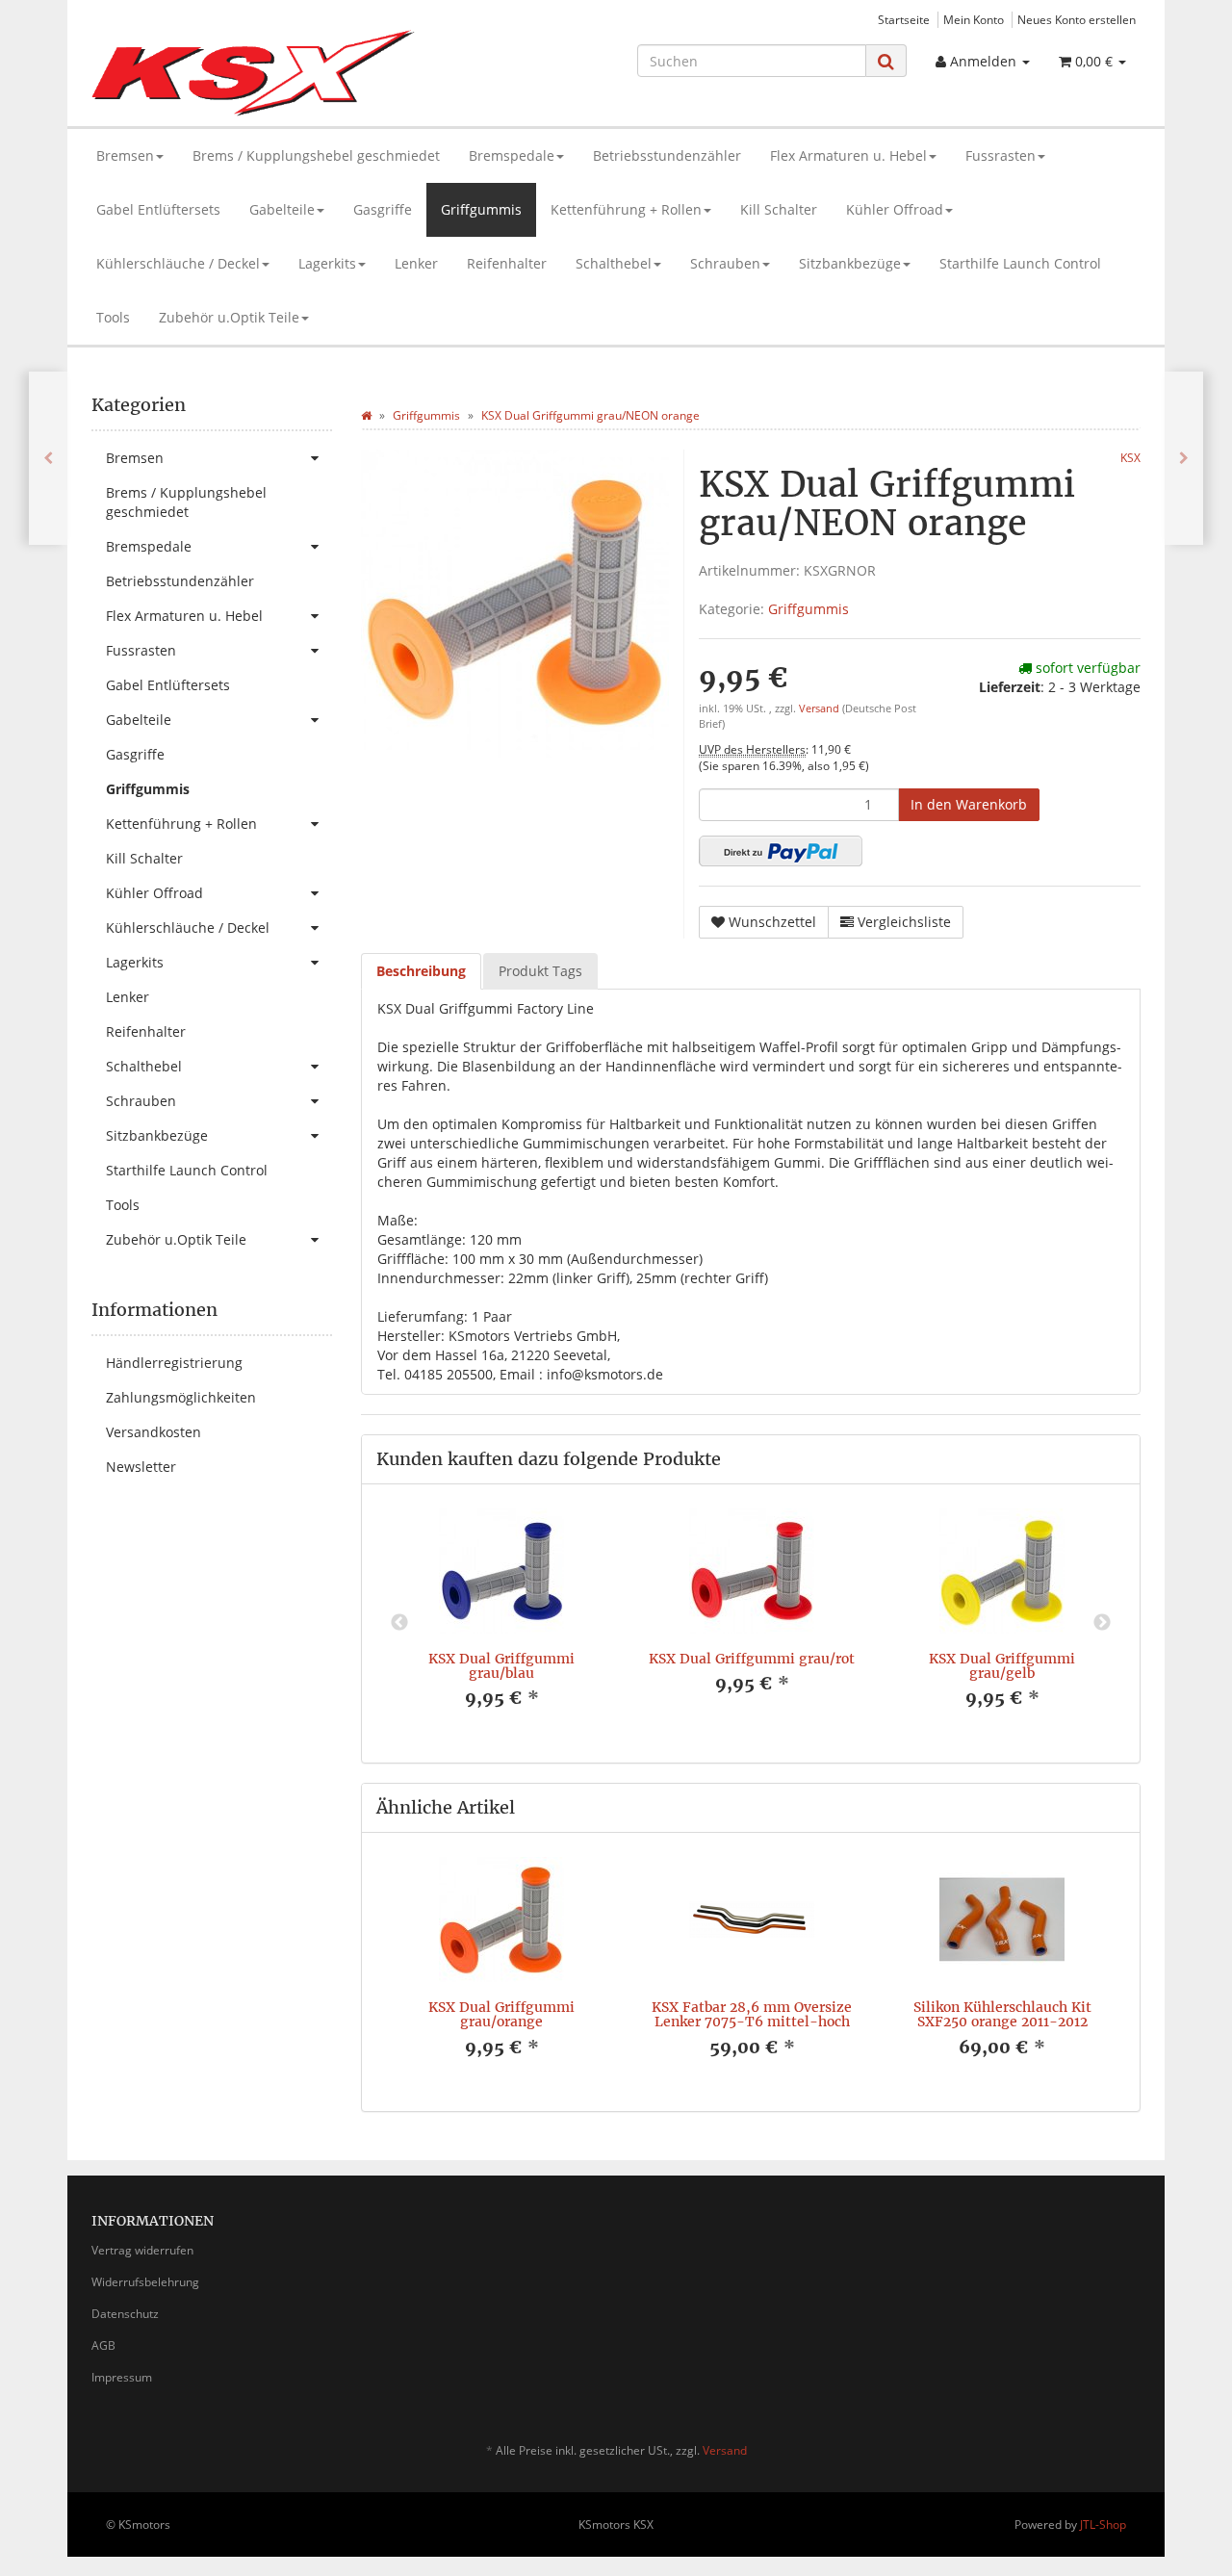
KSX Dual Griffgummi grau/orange (501, 2014)
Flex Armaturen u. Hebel (848, 155)
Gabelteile (282, 209)
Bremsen (125, 155)
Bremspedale (512, 155)
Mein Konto (974, 19)
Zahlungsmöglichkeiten (181, 1397)
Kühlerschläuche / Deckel (178, 263)
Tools (113, 317)
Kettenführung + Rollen (626, 209)
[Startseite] (366, 415)
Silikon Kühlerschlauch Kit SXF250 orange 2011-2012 (1002, 2014)
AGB (103, 2345)
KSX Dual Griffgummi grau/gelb (1002, 1666)
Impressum (122, 2377)
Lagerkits (327, 263)
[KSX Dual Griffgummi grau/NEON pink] (1184, 458)
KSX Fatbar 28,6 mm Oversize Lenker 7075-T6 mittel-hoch (752, 2014)
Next (1102, 1623)
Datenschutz (125, 2314)
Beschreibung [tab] (421, 971)
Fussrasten (1001, 155)
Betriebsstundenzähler (667, 155)
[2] (781, 851)
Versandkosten (154, 1432)
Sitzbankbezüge (850, 263)
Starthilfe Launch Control (1020, 263)
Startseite (904, 19)
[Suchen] (886, 61)
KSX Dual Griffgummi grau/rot (752, 1659)
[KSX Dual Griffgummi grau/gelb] (48, 458)
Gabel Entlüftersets (158, 209)
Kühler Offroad (895, 209)
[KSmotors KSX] (257, 73)
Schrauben (725, 263)
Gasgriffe (383, 209)
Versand (821, 708)
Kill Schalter (779, 209)
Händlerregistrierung (174, 1363)
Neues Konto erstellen (1077, 19)
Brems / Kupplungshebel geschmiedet (316, 155)
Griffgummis (481, 209)
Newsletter (141, 1467)
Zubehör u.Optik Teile (229, 317)
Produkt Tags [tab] (540, 971)
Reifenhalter (507, 263)
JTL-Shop (1103, 2524)
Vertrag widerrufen (142, 2250)
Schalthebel (614, 263)
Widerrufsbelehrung (145, 2282)
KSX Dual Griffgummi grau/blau (501, 1666)
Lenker (416, 263)
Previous (399, 1623)
